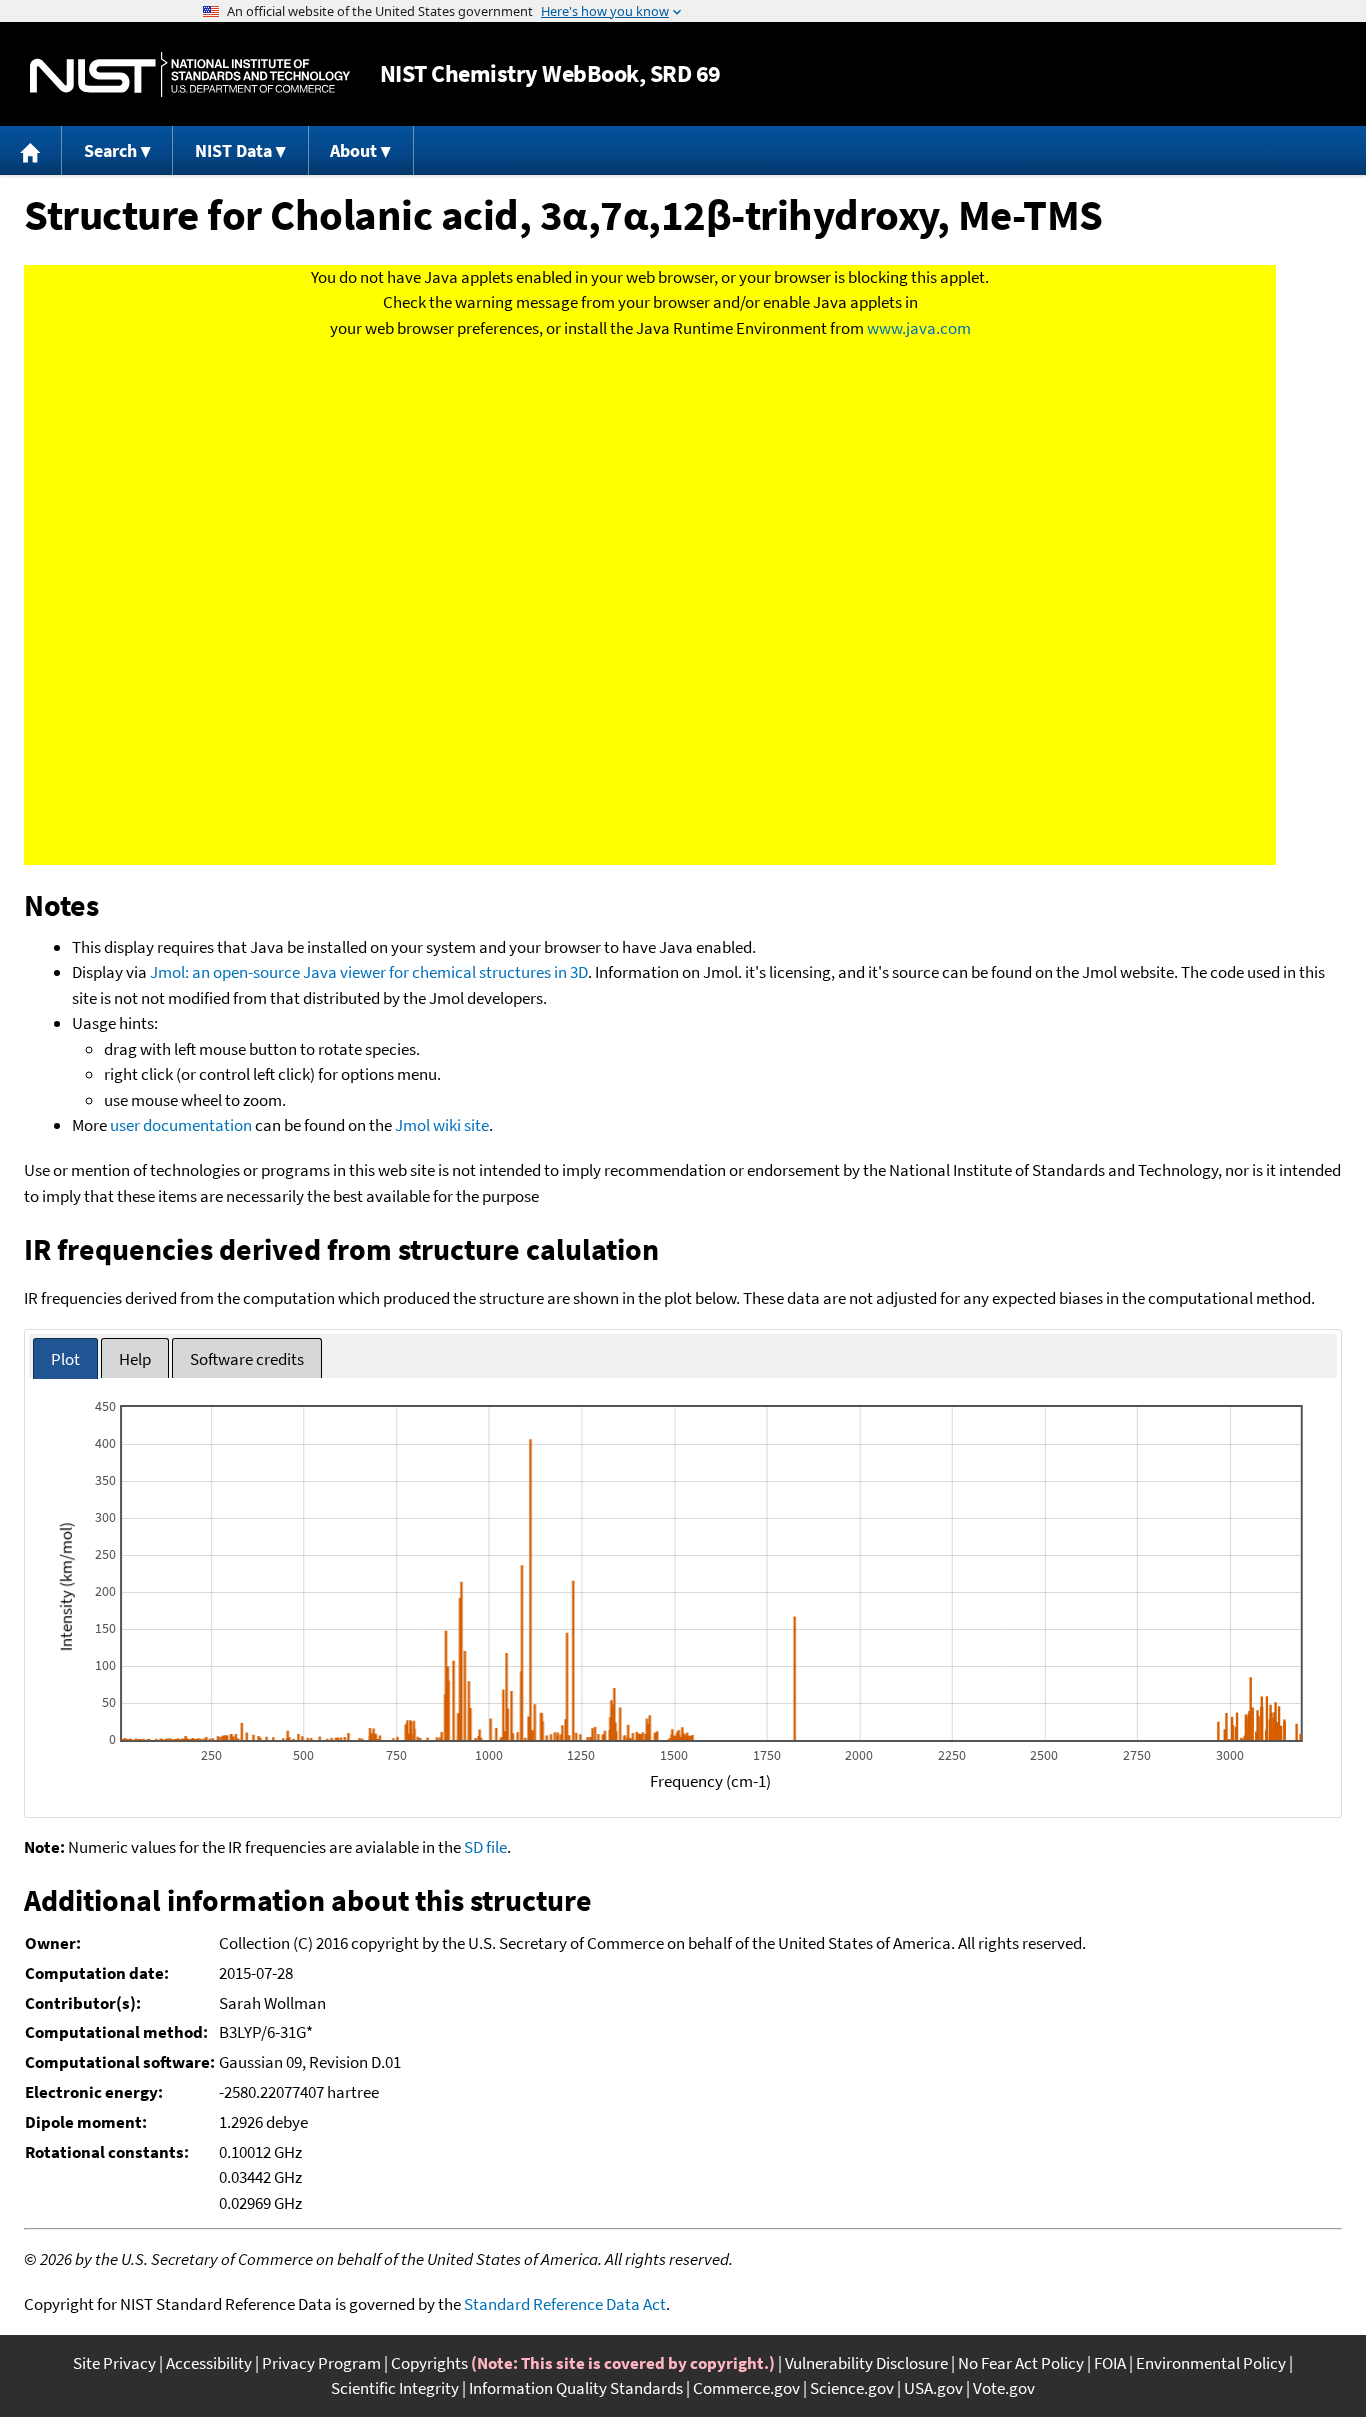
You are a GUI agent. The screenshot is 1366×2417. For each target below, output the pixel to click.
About (353, 150)
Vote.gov (1004, 2388)
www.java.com (919, 328)
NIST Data (233, 150)
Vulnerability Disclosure (866, 2363)
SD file (485, 1847)
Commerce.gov (746, 2388)
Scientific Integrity (395, 2388)
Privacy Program (321, 2363)
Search (110, 150)
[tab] (65, 1358)
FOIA (1110, 2363)
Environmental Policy (1211, 2363)
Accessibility (209, 2363)
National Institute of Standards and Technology (190, 74)
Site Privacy (114, 2363)
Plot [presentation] (65, 1359)
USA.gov (933, 2388)
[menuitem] (31, 150)
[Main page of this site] (31, 150)
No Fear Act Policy (1021, 2363)
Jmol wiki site (442, 1125)
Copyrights (429, 2363)
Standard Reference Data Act (565, 2304)
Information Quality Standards (576, 2388)
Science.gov (852, 2388)
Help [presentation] (135, 1359)
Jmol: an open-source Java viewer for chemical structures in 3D (369, 972)
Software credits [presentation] (247, 1359)
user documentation (181, 1125)
